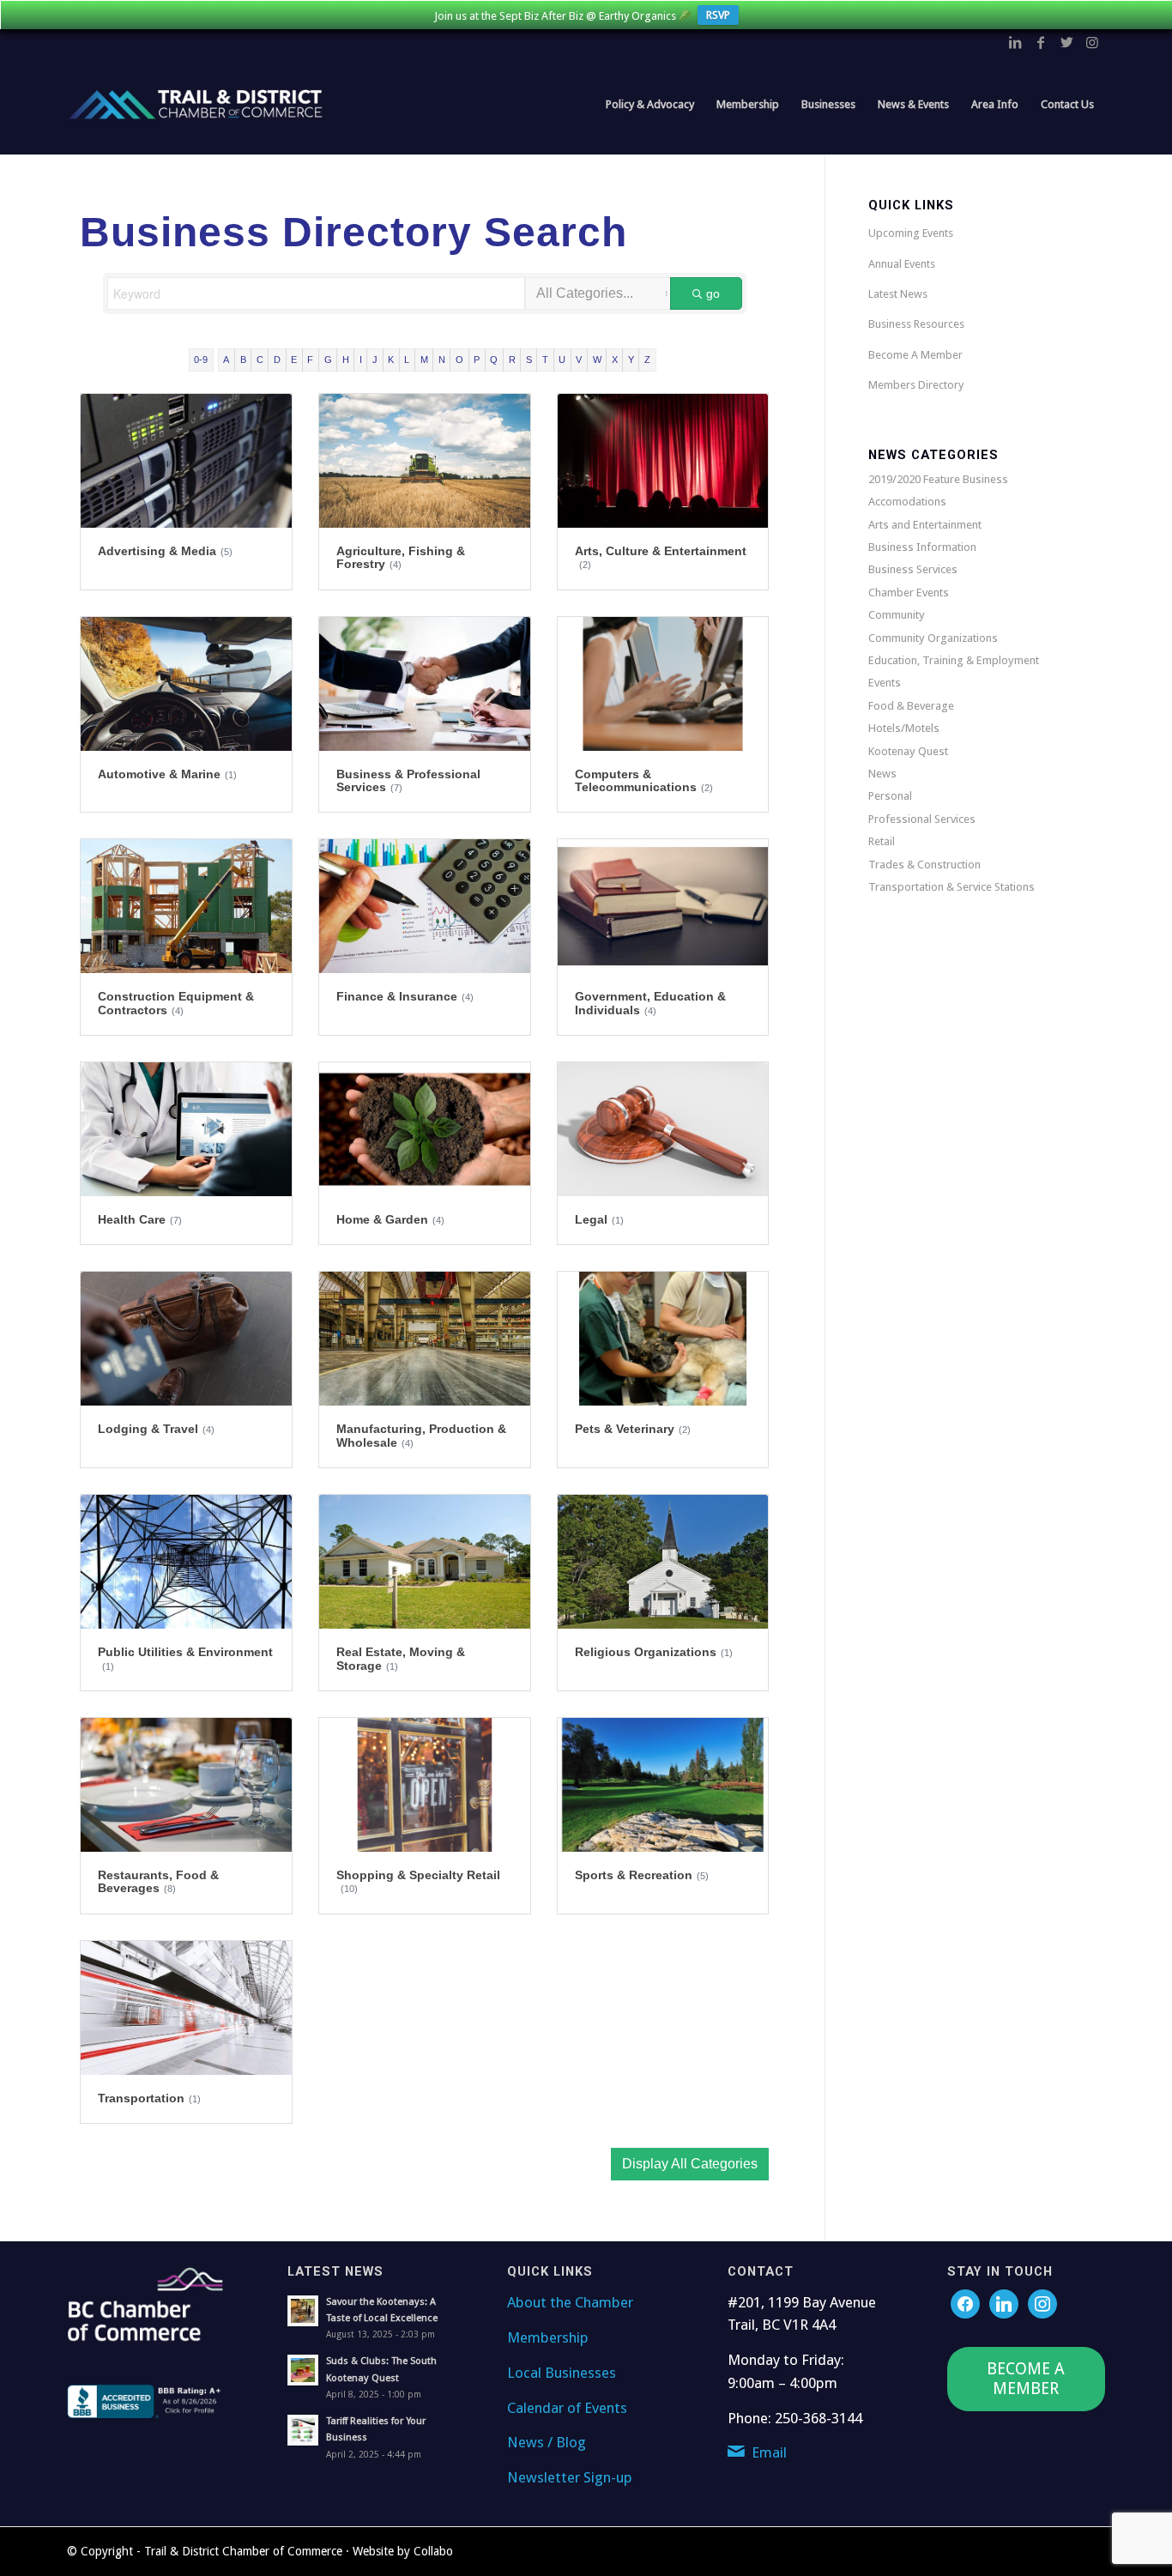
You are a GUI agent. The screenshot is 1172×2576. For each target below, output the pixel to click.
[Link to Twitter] (1066, 42)
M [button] (424, 360)
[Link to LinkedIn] (1015, 42)
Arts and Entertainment (925, 525)
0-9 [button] (201, 360)
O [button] (459, 360)
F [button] (310, 360)
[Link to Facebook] (1041, 42)
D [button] (277, 360)
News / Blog (547, 2442)
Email (769, 2452)
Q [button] (494, 360)
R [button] (512, 360)
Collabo (433, 2551)
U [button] (562, 360)
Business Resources (916, 324)
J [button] (375, 360)
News (882, 774)
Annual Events (902, 264)
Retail (882, 841)
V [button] (579, 360)
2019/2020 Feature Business (938, 479)
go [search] (713, 293)
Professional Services (922, 819)
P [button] (477, 360)
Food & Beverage (911, 706)
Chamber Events (909, 593)
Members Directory (916, 385)
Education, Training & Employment (954, 660)
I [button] (361, 360)
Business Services (913, 569)
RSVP (718, 15)
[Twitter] (1004, 2303)
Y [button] (631, 360)
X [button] (615, 360)
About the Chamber (570, 2302)
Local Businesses (562, 2373)
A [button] (226, 360)
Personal (890, 796)
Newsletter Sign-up (570, 2477)
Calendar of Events (567, 2408)
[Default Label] (1042, 2303)
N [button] (442, 360)
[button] (690, 2164)
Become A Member (915, 355)
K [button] (391, 360)
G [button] (328, 360)
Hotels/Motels (904, 728)
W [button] (597, 360)
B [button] (243, 360)
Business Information (922, 547)
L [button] (407, 360)
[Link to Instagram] (1092, 42)
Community (897, 615)
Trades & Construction (924, 865)
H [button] (346, 360)
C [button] (260, 360)
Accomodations (907, 502)
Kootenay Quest (908, 751)
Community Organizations (933, 638)
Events (885, 683)
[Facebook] (965, 2303)
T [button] (545, 360)
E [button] (294, 360)
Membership (548, 2337)
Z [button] (647, 360)
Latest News (898, 294)
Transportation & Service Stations (951, 887)
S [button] (529, 360)
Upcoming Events (911, 233)
